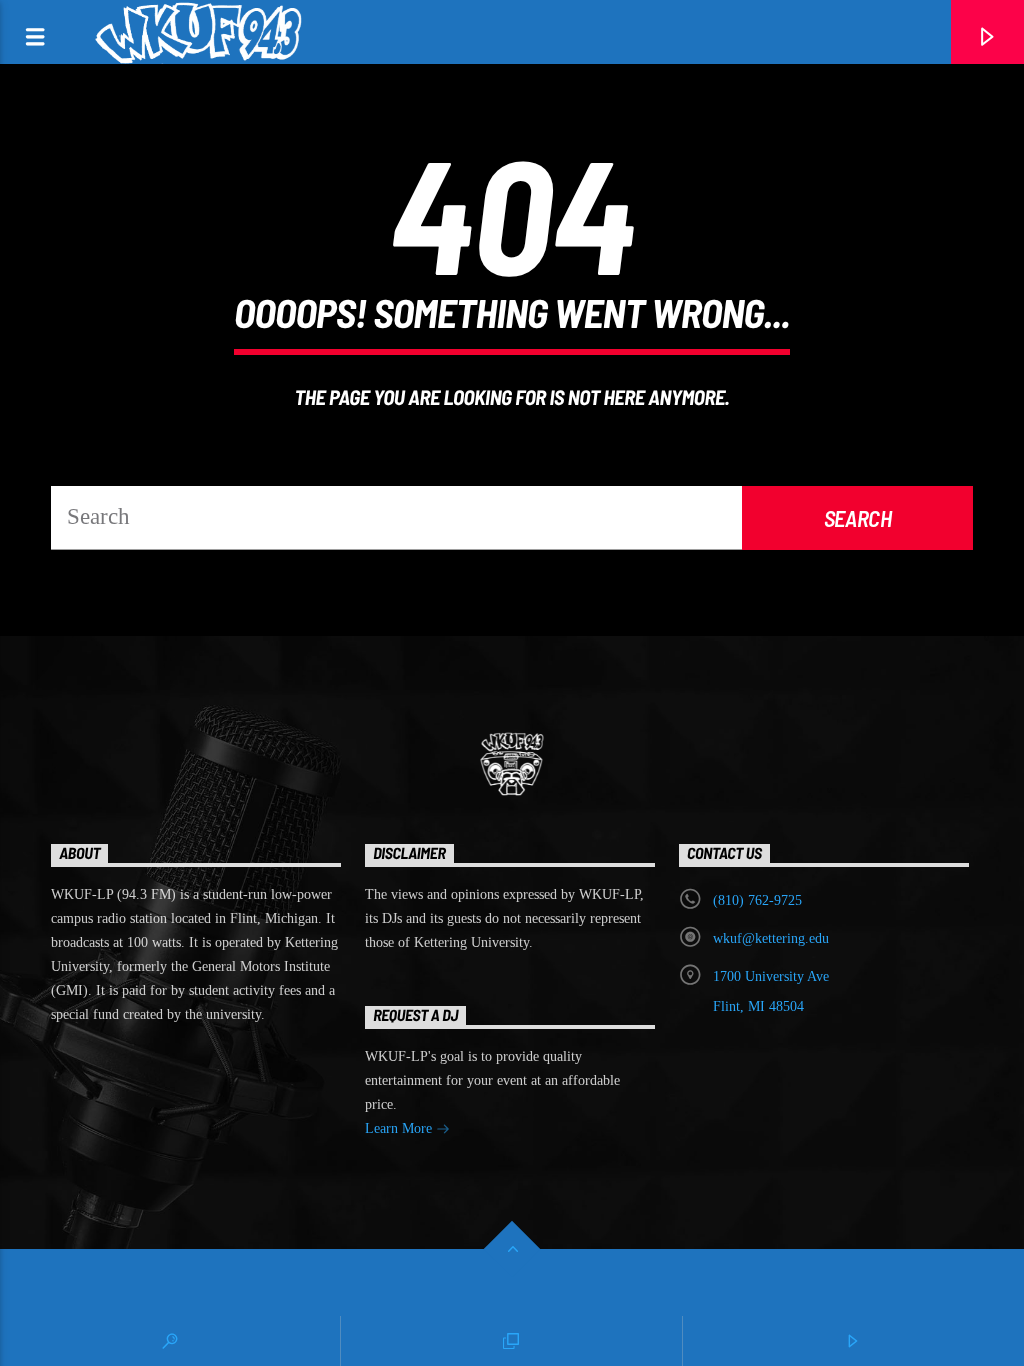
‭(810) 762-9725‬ (757, 900)
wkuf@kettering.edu (771, 938)
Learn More (400, 1128)
